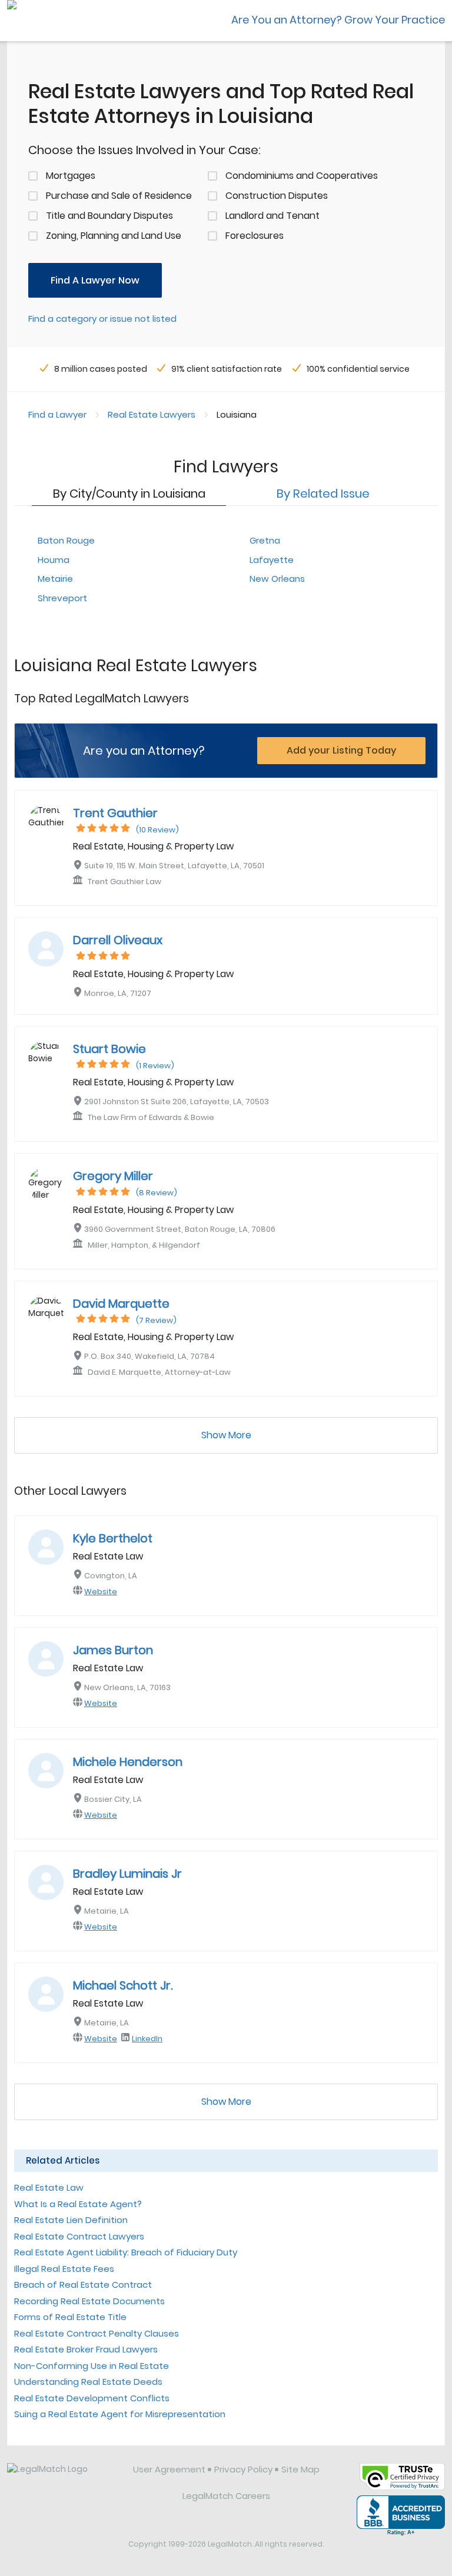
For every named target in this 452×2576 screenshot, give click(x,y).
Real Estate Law (49, 2187)
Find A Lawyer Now (95, 280)
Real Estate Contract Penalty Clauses (97, 2333)
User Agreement (169, 2469)
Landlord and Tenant (272, 216)
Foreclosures (255, 236)
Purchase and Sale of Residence (119, 196)
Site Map (300, 2469)
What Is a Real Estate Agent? (78, 2204)
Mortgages (71, 176)
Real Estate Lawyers (152, 414)
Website (101, 1592)
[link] (62, 2478)
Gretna (265, 540)
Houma (54, 560)
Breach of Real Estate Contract (83, 2285)
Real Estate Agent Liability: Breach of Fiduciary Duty (126, 2252)
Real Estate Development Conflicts (92, 2398)
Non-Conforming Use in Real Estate (92, 2366)
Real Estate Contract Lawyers (79, 2236)
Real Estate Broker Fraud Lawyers (86, 2349)
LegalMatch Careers (226, 2496)
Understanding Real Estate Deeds (88, 2382)
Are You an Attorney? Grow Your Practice (338, 20)
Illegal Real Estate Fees (64, 2269)
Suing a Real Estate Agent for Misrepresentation (120, 2414)
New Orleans (277, 579)
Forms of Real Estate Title (70, 2317)
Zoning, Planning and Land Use (114, 236)
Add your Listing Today (341, 750)
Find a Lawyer (57, 414)
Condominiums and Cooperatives (302, 176)
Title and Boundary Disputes (109, 216)
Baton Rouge (66, 540)
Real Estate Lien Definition (71, 2220)
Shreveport (62, 598)
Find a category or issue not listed (102, 319)
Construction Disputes (277, 196)
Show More (226, 1435)
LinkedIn (147, 2039)
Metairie (55, 579)
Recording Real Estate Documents (89, 2301)
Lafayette (272, 560)
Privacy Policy (243, 2469)
